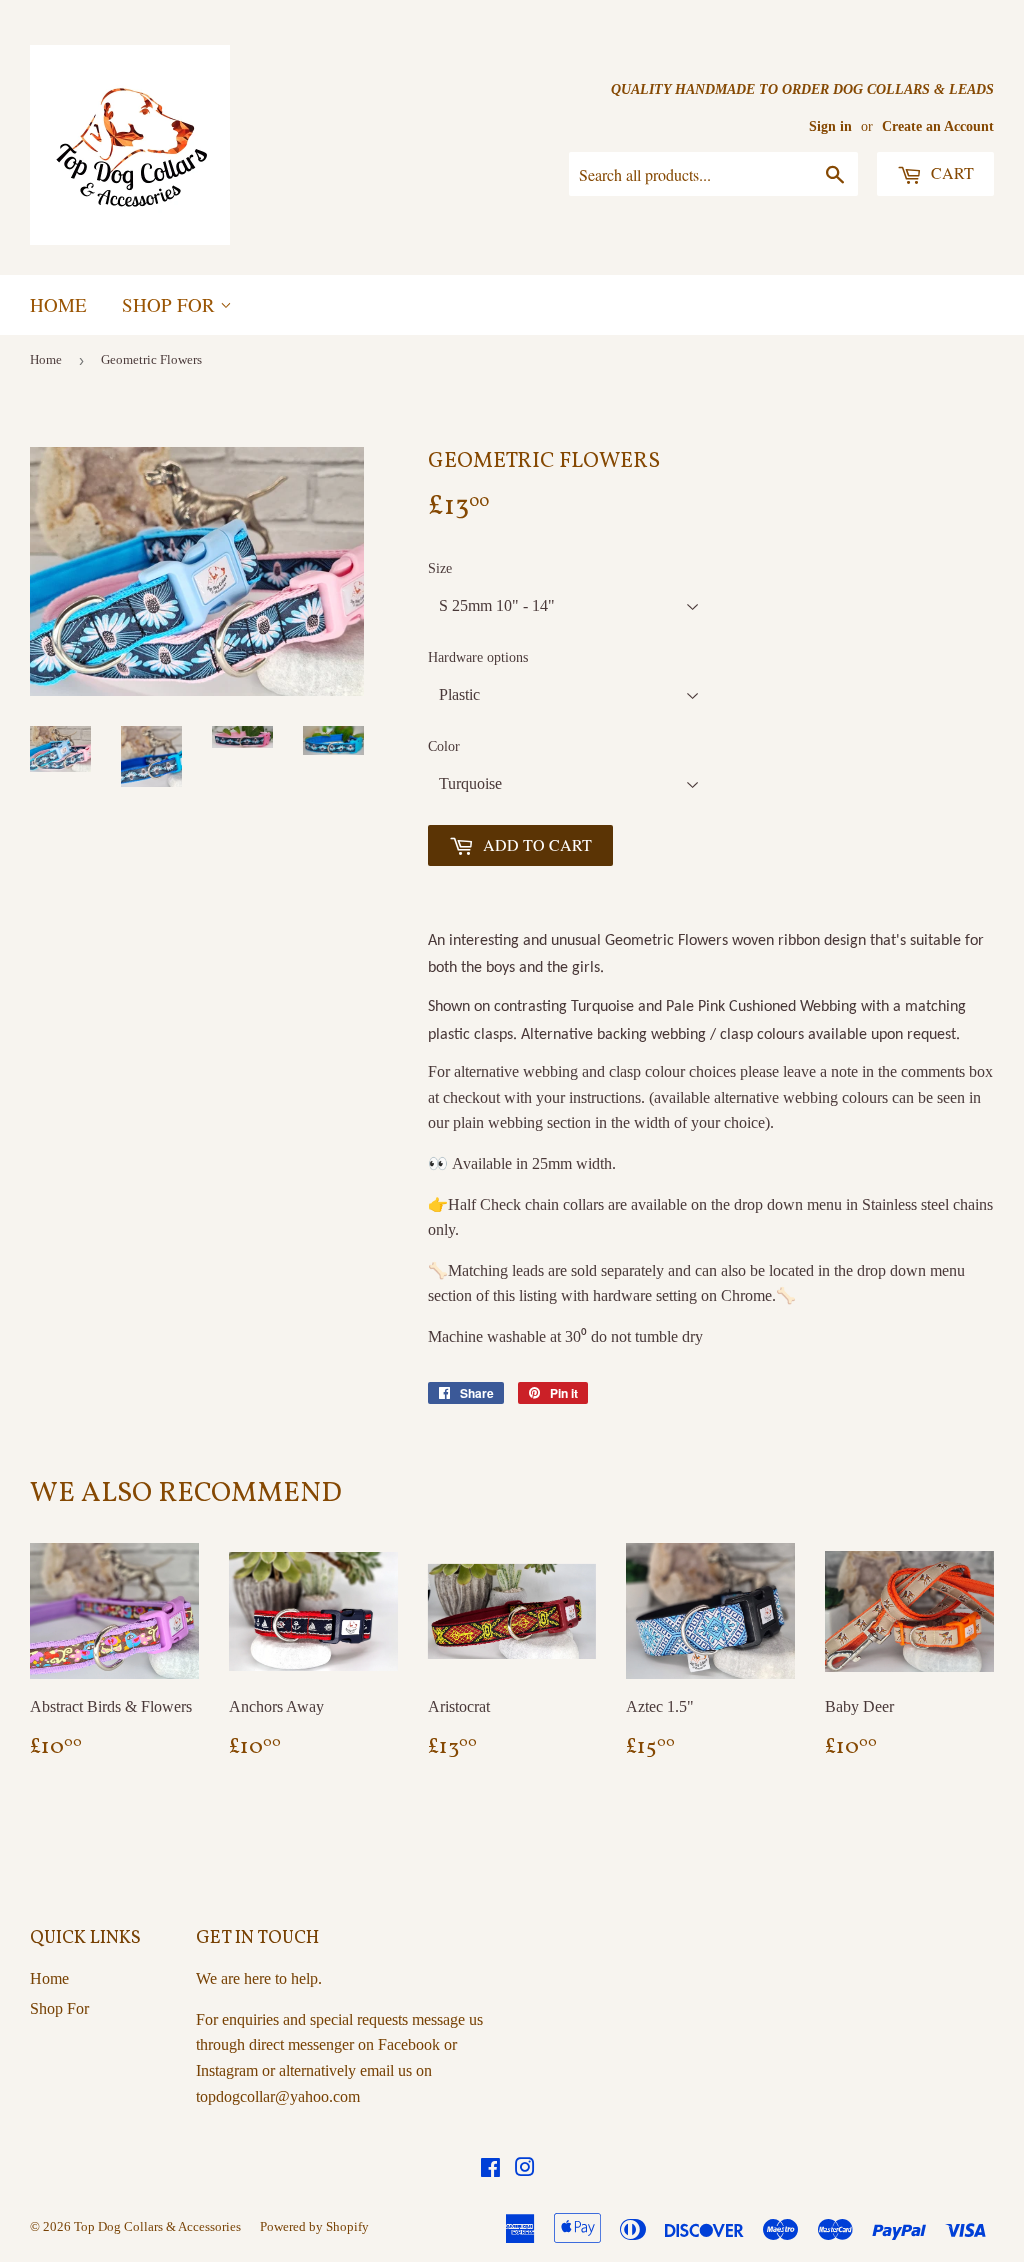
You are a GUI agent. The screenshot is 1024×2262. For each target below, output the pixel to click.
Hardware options (478, 657)
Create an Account (938, 126)
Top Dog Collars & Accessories (157, 2226)
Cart (950, 172)
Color (444, 746)
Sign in (830, 126)
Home (58, 304)
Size (440, 568)
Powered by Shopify (314, 2226)
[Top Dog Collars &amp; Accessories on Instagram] (525, 2169)
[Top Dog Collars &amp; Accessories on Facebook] (490, 2169)
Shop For (171, 304)
